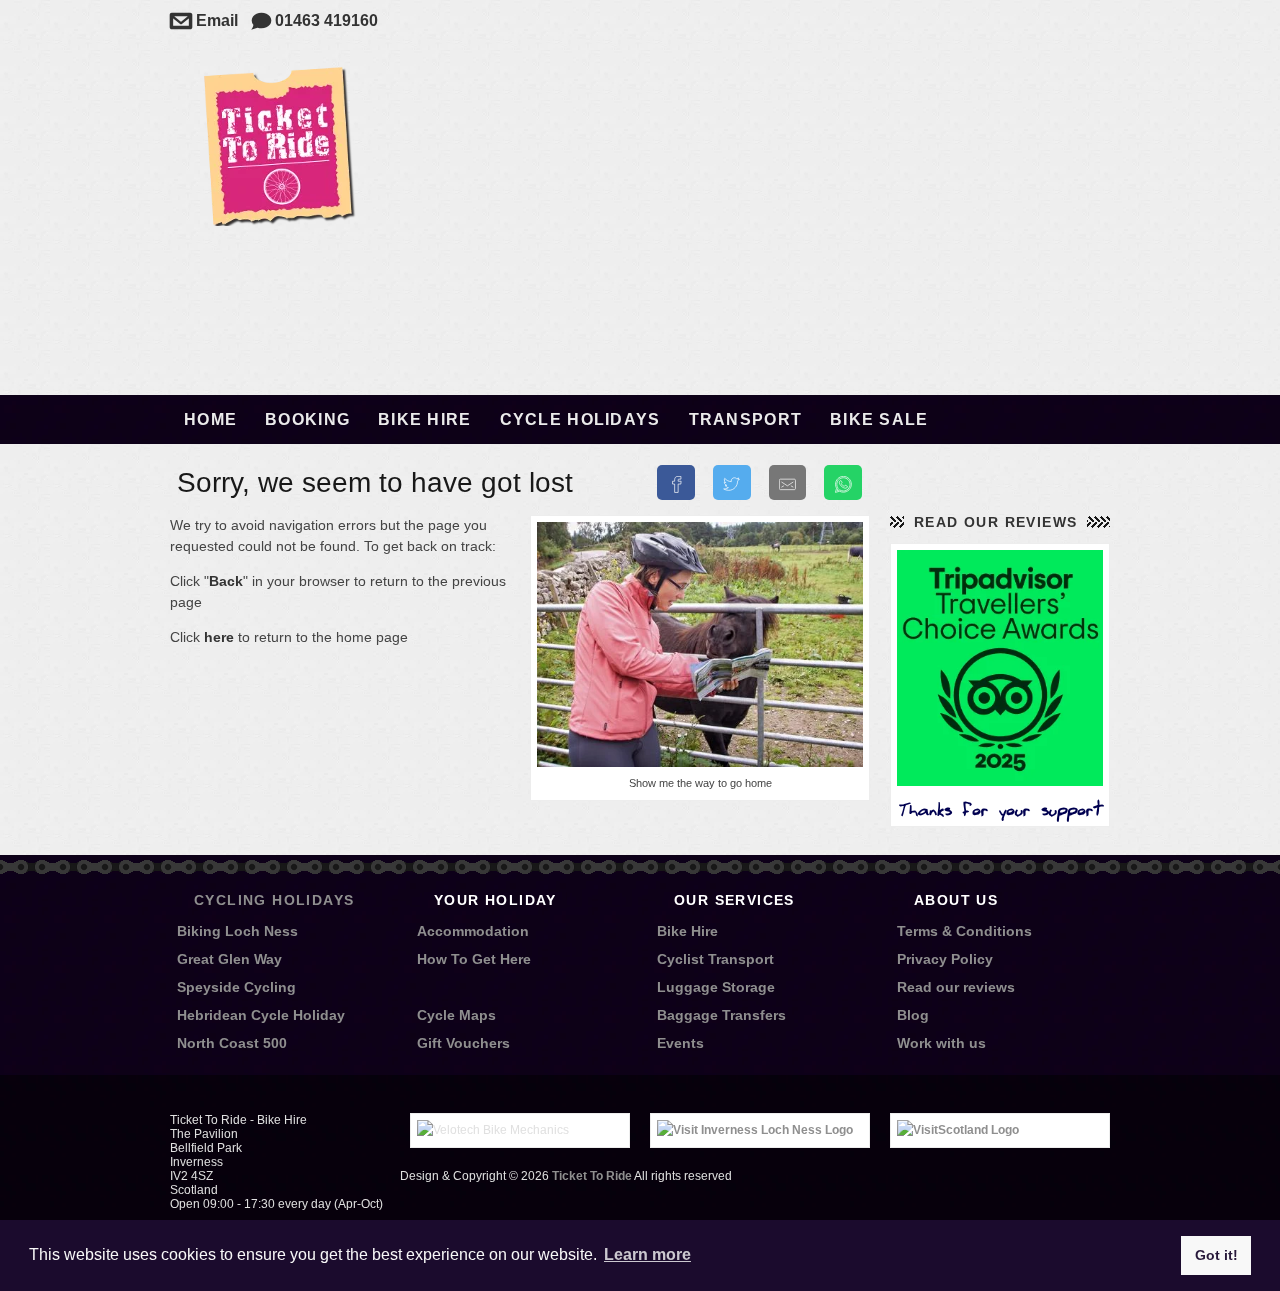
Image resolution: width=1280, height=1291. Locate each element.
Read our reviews (995, 522)
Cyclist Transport (715, 959)
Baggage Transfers (721, 1015)
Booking (307, 419)
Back (226, 581)
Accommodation (473, 931)
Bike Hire (425, 419)
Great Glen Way (229, 959)
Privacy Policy (945, 959)
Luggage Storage (716, 987)
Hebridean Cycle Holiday (261, 1015)
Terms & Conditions (964, 931)
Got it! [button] (1216, 1255)
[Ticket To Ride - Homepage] (278, 221)
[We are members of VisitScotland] (958, 1130)
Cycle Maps (456, 1015)
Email (204, 20)
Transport (746, 419)
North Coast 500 (232, 1043)
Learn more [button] (647, 1254)
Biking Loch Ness (237, 931)
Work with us (941, 1043)
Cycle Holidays (580, 419)
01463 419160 (315, 20)
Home (210, 419)
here (219, 637)
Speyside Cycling (236, 987)
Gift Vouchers (463, 1043)
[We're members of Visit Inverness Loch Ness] (755, 1130)
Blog (913, 1015)
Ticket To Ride (592, 1176)
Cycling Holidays (274, 900)
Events (680, 1043)
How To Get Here (474, 959)
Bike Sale (879, 419)
